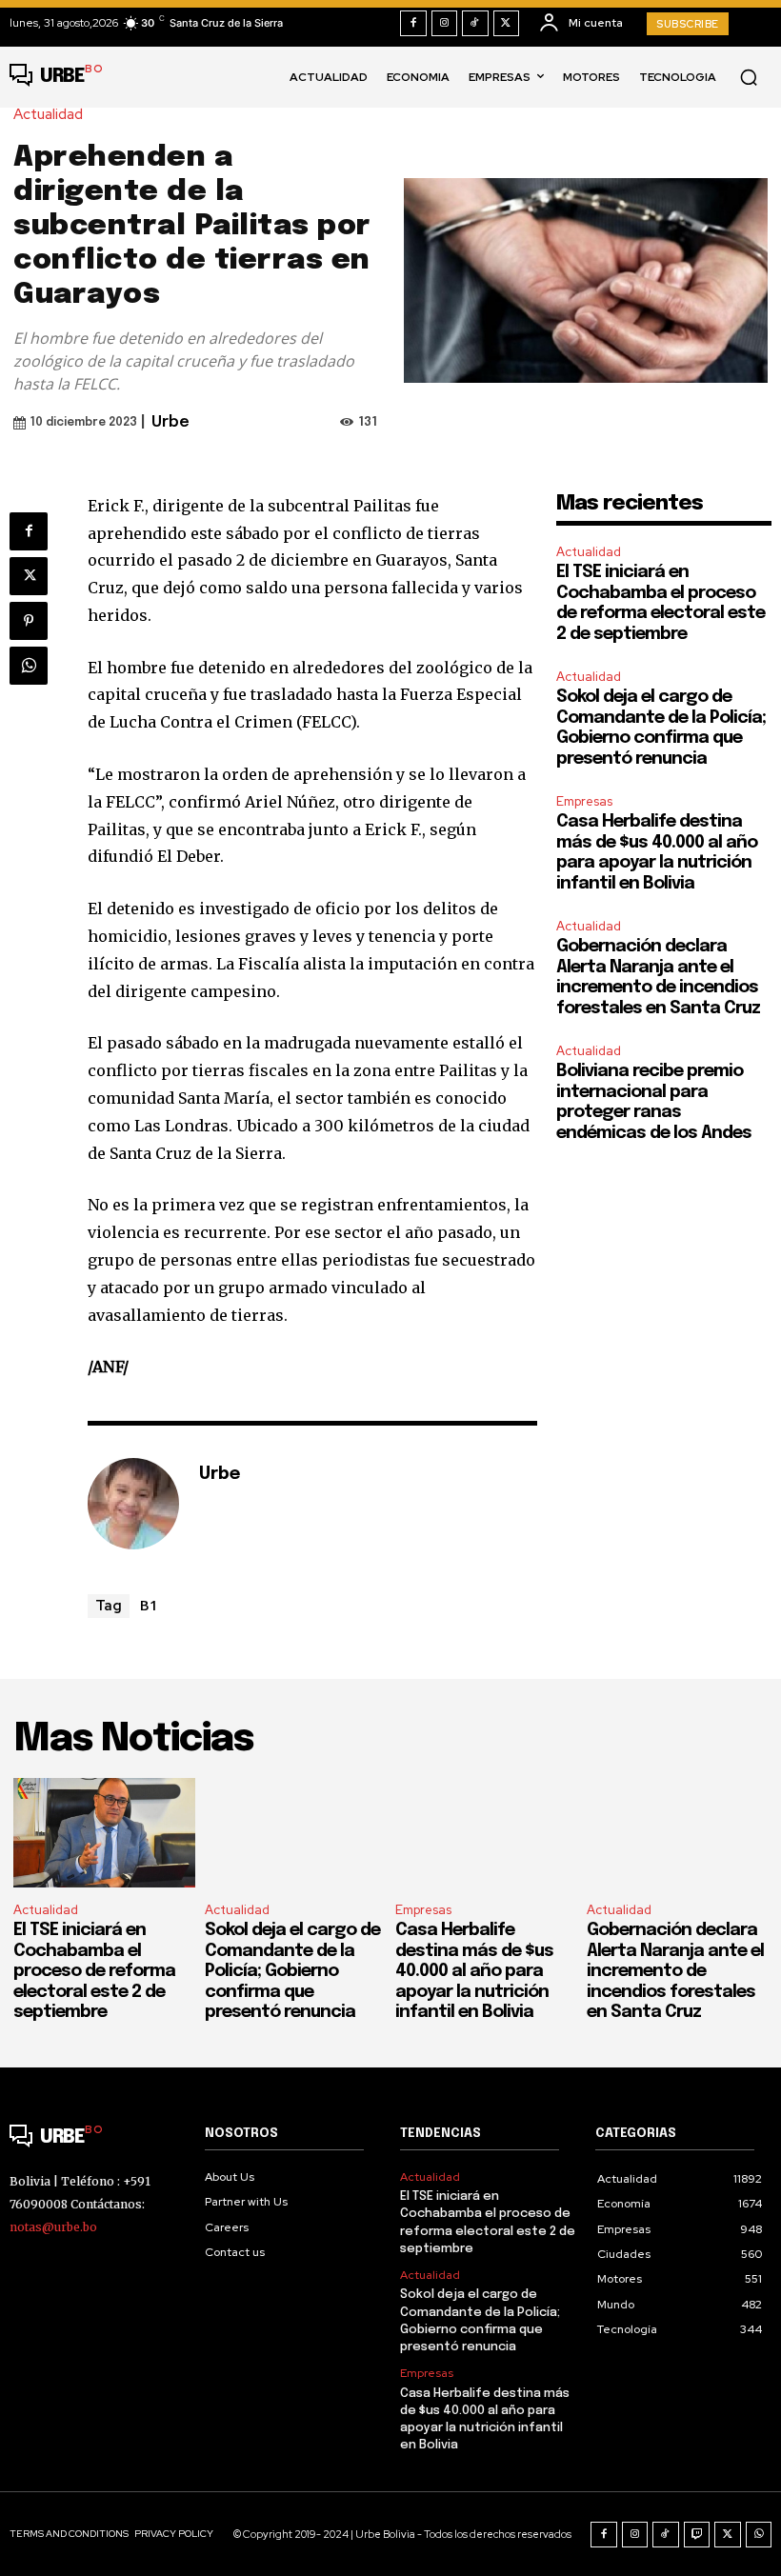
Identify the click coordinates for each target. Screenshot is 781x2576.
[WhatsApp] (29, 666)
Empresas (584, 801)
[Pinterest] (29, 621)
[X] (507, 24)
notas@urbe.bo (53, 2227)
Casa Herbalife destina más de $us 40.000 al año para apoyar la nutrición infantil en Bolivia (474, 1971)
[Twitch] (697, 2535)
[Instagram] (445, 24)
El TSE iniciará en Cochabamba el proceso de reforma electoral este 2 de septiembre (94, 1971)
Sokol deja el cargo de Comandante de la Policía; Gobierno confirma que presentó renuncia (292, 1971)
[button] (749, 77)
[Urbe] (133, 1504)
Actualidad (48, 115)
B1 (149, 1605)
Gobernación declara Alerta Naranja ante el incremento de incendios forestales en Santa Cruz (675, 1971)
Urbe (170, 422)
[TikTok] (475, 24)
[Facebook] (413, 24)
